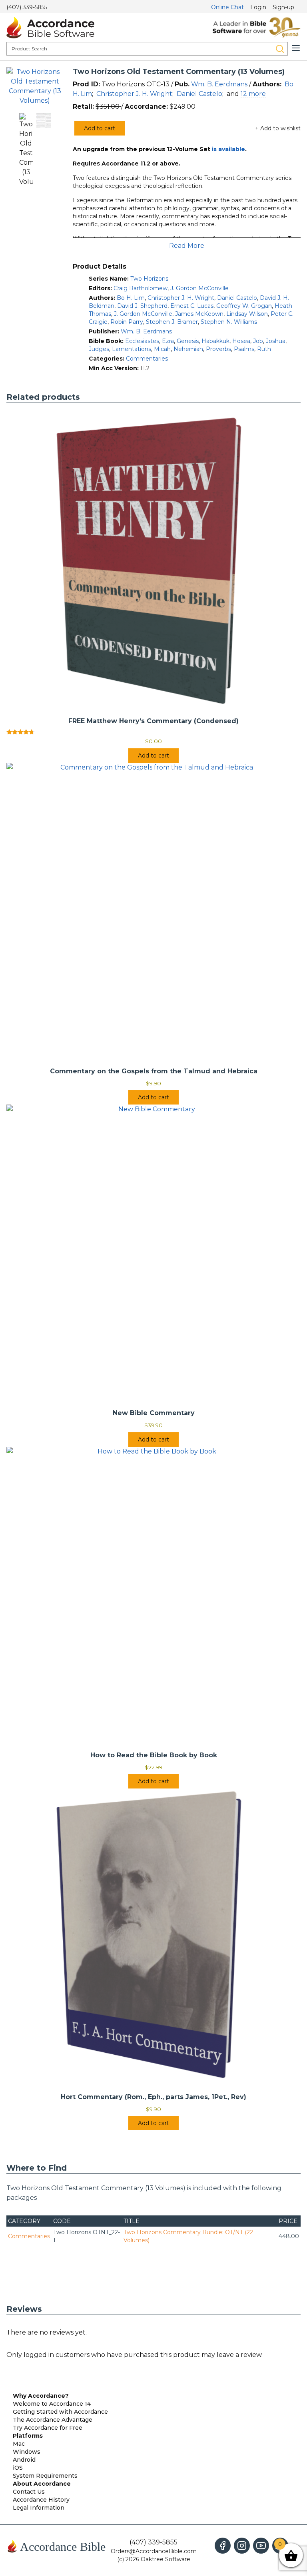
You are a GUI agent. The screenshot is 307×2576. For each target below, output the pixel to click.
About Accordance (42, 2484)
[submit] (280, 49)
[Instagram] (242, 2546)
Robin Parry (127, 322)
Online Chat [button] (227, 7)
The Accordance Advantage (53, 2420)
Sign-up (283, 7)
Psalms (244, 349)
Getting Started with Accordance (60, 2412)
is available (228, 149)
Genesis (188, 341)
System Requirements (45, 2476)
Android (24, 2460)
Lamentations (132, 349)
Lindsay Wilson (247, 314)
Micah (162, 349)
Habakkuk (215, 341)
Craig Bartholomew (141, 288)
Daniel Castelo (199, 94)
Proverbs (218, 349)
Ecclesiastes (142, 341)
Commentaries (147, 359)
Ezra (168, 341)
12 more (253, 94)
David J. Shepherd (142, 306)
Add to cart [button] (153, 756)
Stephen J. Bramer (172, 322)
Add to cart (100, 128)
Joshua (276, 341)
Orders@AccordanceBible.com (154, 2551)
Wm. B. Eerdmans (219, 84)
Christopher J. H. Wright (134, 94)
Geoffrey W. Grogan (244, 306)
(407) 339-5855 (27, 7)
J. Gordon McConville (199, 288)
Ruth (264, 349)
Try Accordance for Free (48, 2428)
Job (258, 341)
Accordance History (41, 2500)
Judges (99, 349)
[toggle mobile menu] (296, 48)
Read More (187, 246)
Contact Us (29, 2492)
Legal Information (39, 2508)
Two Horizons (149, 279)
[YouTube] (261, 2546)
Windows (27, 2452)
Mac (19, 2444)
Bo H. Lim (131, 298)
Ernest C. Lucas (192, 306)
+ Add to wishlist (278, 128)
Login (258, 7)
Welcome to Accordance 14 (52, 2404)
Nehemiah (188, 349)
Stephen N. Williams (229, 322)
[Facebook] (223, 2546)
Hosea (241, 341)
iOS (18, 2468)
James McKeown (199, 314)
